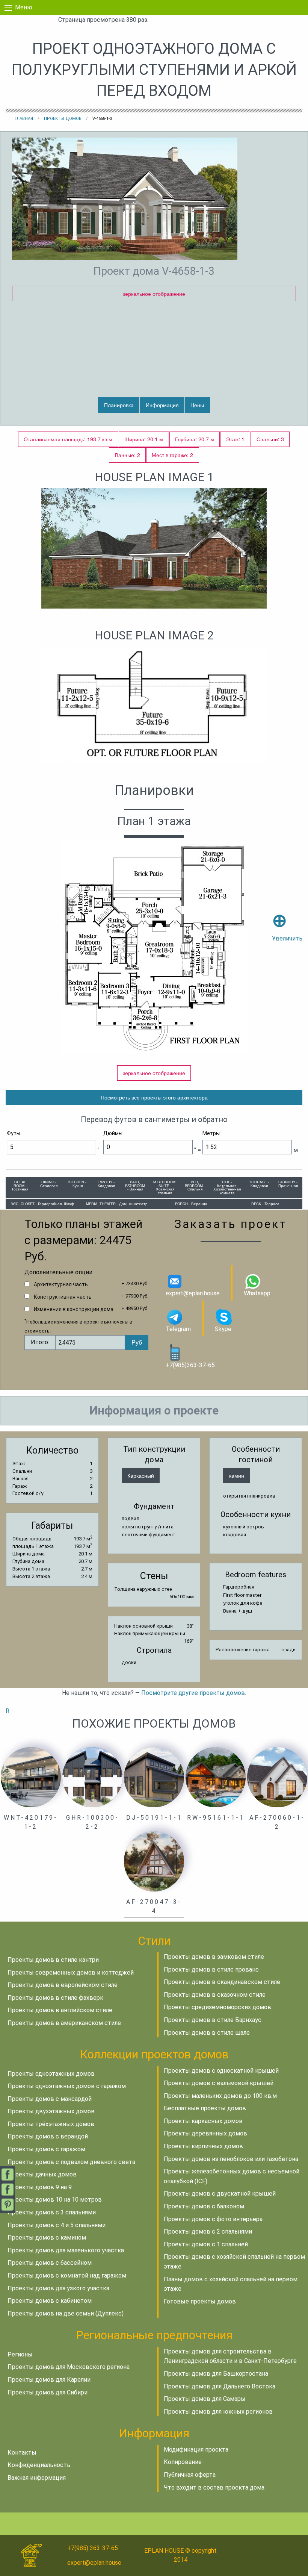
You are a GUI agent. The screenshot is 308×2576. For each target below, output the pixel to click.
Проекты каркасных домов (203, 2121)
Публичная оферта (190, 2475)
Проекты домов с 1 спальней (206, 2244)
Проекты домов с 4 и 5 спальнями (57, 2225)
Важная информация (37, 2478)
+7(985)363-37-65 (190, 1365)
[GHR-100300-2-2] (92, 1777)
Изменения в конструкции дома (74, 1309)
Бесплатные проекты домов (205, 2108)
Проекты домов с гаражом (46, 2149)
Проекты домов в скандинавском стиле (222, 1982)
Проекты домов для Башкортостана (216, 2374)
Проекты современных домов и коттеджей (71, 1973)
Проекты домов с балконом (204, 2206)
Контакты (22, 2453)
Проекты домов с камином (47, 2238)
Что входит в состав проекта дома (214, 2487)
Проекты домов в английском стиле (60, 2010)
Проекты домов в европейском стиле (63, 1985)
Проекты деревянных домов (205, 2133)
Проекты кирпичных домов (203, 2146)
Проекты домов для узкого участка (58, 2288)
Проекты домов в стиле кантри (53, 1960)
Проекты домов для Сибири (48, 2392)
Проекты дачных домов (42, 2174)
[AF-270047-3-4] (154, 1861)
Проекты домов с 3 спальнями (52, 2212)
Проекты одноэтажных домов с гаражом (67, 2086)
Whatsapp (257, 1293)
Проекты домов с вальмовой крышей (219, 2083)
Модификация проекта (196, 2450)
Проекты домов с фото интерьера (213, 2219)
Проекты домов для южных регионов (218, 2412)
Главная (24, 119)
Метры (211, 1133)
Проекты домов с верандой (48, 2136)
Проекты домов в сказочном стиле (215, 1995)
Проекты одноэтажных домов (51, 2074)
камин (237, 1475)
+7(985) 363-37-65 (93, 2548)
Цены (197, 405)
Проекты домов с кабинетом (50, 2301)
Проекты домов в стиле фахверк (55, 1998)
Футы (14, 1133)
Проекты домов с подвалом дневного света (71, 2162)
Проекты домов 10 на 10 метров (55, 2200)
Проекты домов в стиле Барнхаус (213, 2020)
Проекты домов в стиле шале (207, 2033)
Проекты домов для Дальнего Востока (220, 2386)
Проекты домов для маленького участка (66, 2250)
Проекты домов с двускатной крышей (220, 2194)
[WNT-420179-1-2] (31, 1777)
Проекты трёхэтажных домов (51, 2124)
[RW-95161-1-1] (216, 1777)
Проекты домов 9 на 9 (40, 2187)
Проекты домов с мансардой (50, 2099)
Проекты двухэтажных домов (51, 2111)
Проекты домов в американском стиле (64, 2023)
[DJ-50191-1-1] (154, 1777)
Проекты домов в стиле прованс (211, 1969)
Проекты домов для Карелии (49, 2380)
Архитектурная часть (61, 1284)
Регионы (20, 2354)
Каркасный (141, 1475)
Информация (162, 405)
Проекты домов (63, 119)
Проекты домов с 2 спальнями (208, 2231)
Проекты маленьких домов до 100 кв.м (220, 2096)
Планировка (119, 405)
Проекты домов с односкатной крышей (221, 2071)
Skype (223, 1329)
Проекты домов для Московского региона (69, 2367)
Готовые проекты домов (200, 2301)
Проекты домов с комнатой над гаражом (67, 2275)
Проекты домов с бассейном (50, 2263)
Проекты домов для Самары (205, 2399)
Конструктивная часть (63, 1297)
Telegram (178, 1329)
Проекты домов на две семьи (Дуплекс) (66, 2313)
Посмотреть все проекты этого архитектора (154, 1097)
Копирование (183, 2462)
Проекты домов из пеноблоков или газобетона (231, 2159)
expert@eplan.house (193, 1293)
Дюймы (113, 1133)
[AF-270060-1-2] (277, 1777)
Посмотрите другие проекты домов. (194, 1693)
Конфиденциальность (39, 2465)
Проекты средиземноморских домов (217, 2007)
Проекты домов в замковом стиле (214, 1957)
